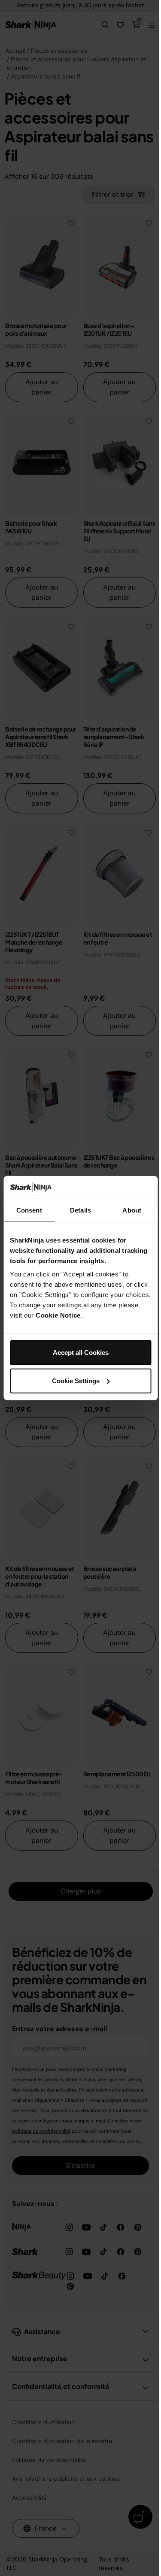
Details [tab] (80, 1210)
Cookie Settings (76, 1380)
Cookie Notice (58, 1315)
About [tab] (132, 1210)
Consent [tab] (29, 1210)
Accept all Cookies (81, 1353)
